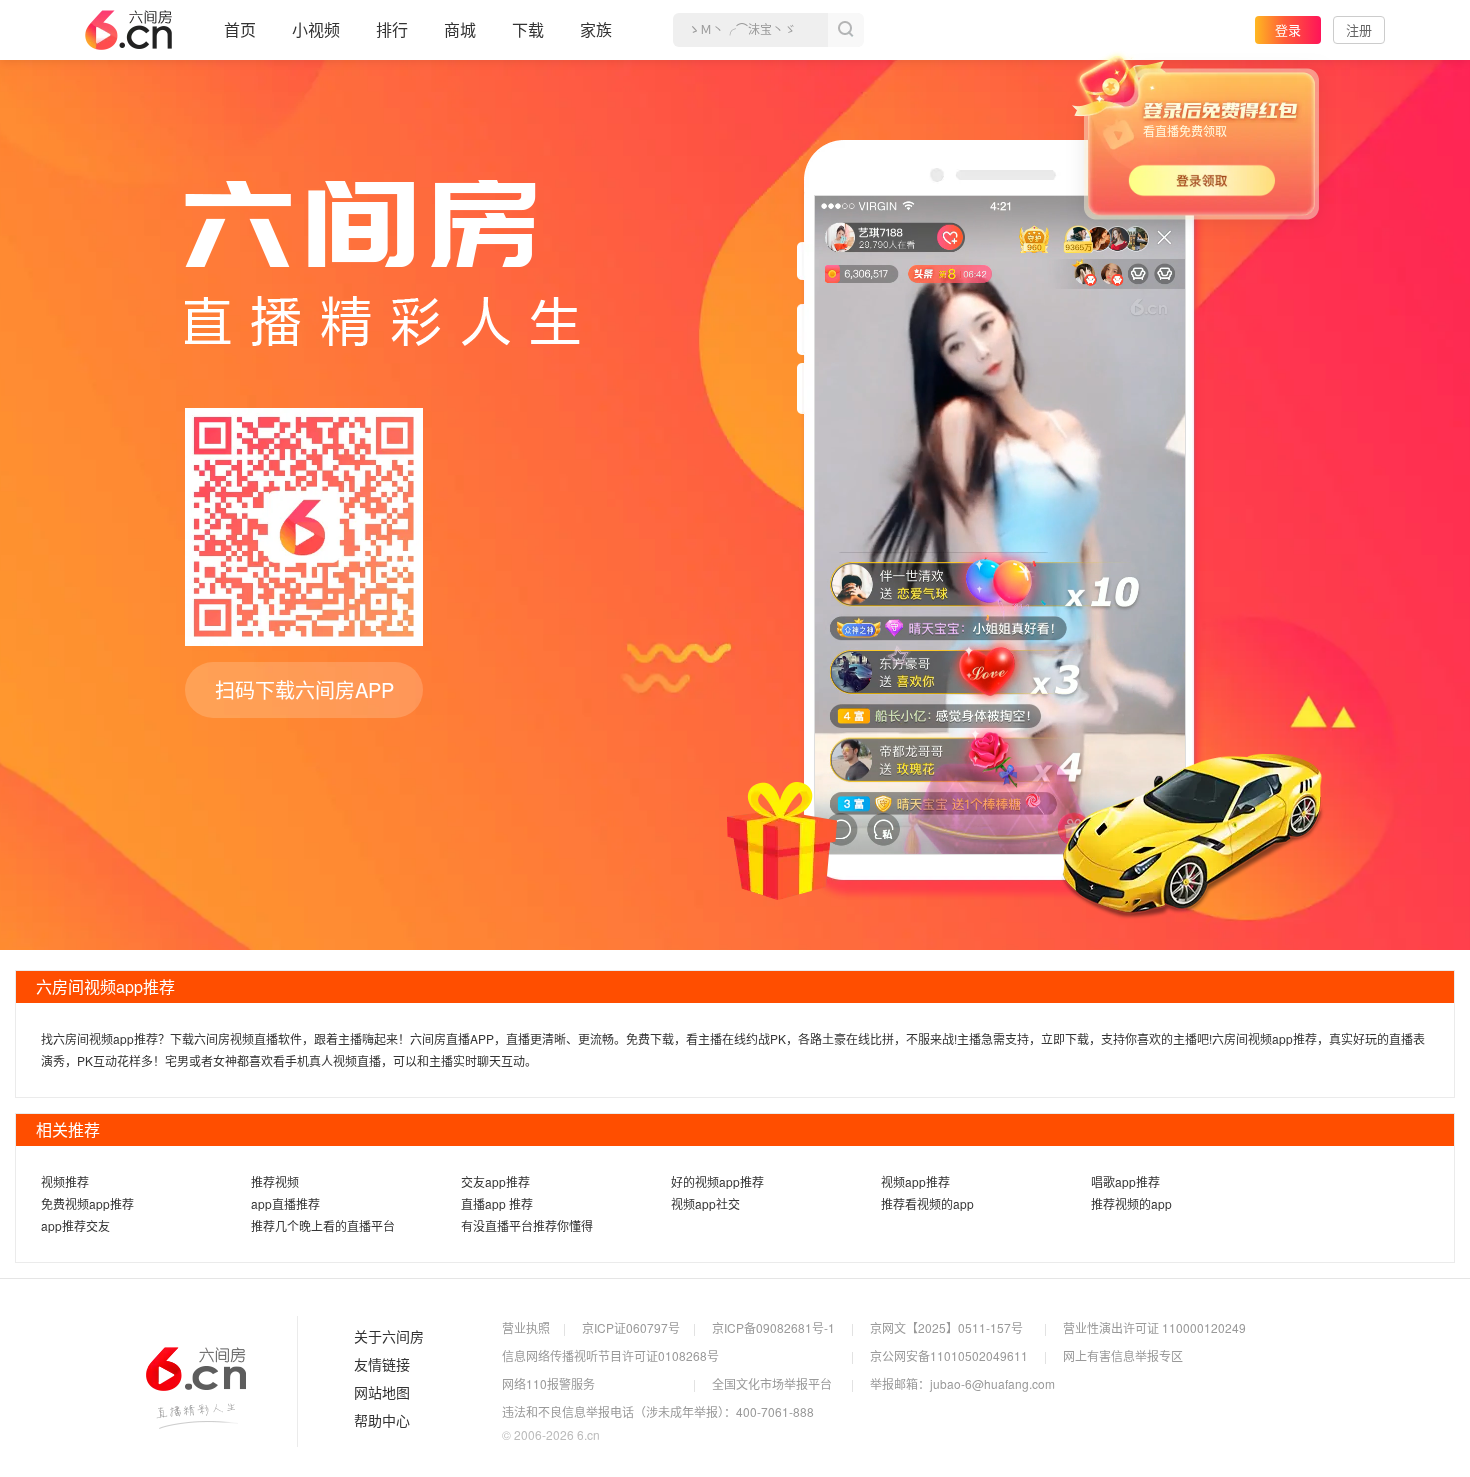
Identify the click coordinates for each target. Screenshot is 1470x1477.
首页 (240, 29)
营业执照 (526, 1327)
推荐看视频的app (927, 1203)
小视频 (316, 29)
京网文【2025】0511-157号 (946, 1327)
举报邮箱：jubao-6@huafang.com (962, 1383)
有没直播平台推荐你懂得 (527, 1225)
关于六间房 (389, 1337)
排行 (392, 29)
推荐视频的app (1131, 1203)
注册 (1359, 29)
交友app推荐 (495, 1181)
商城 (460, 29)
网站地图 (382, 1393)
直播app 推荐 (497, 1203)
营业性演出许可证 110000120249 (1154, 1327)
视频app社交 (705, 1203)
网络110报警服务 (548, 1383)
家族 (596, 29)
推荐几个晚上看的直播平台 (323, 1225)
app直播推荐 (285, 1203)
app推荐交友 (75, 1225)
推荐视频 (275, 1181)
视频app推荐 (915, 1181)
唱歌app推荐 (1125, 1181)
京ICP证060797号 (631, 1327)
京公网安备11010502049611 (949, 1355)
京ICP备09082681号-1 (773, 1327)
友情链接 (382, 1365)
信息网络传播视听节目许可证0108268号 (610, 1355)
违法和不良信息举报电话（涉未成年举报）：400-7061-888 (658, 1411)
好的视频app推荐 (717, 1181)
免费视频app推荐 (87, 1203)
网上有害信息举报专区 (1123, 1355)
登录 (1288, 29)
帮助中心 (382, 1421)
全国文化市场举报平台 (772, 1383)
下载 (528, 29)
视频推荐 (65, 1181)
